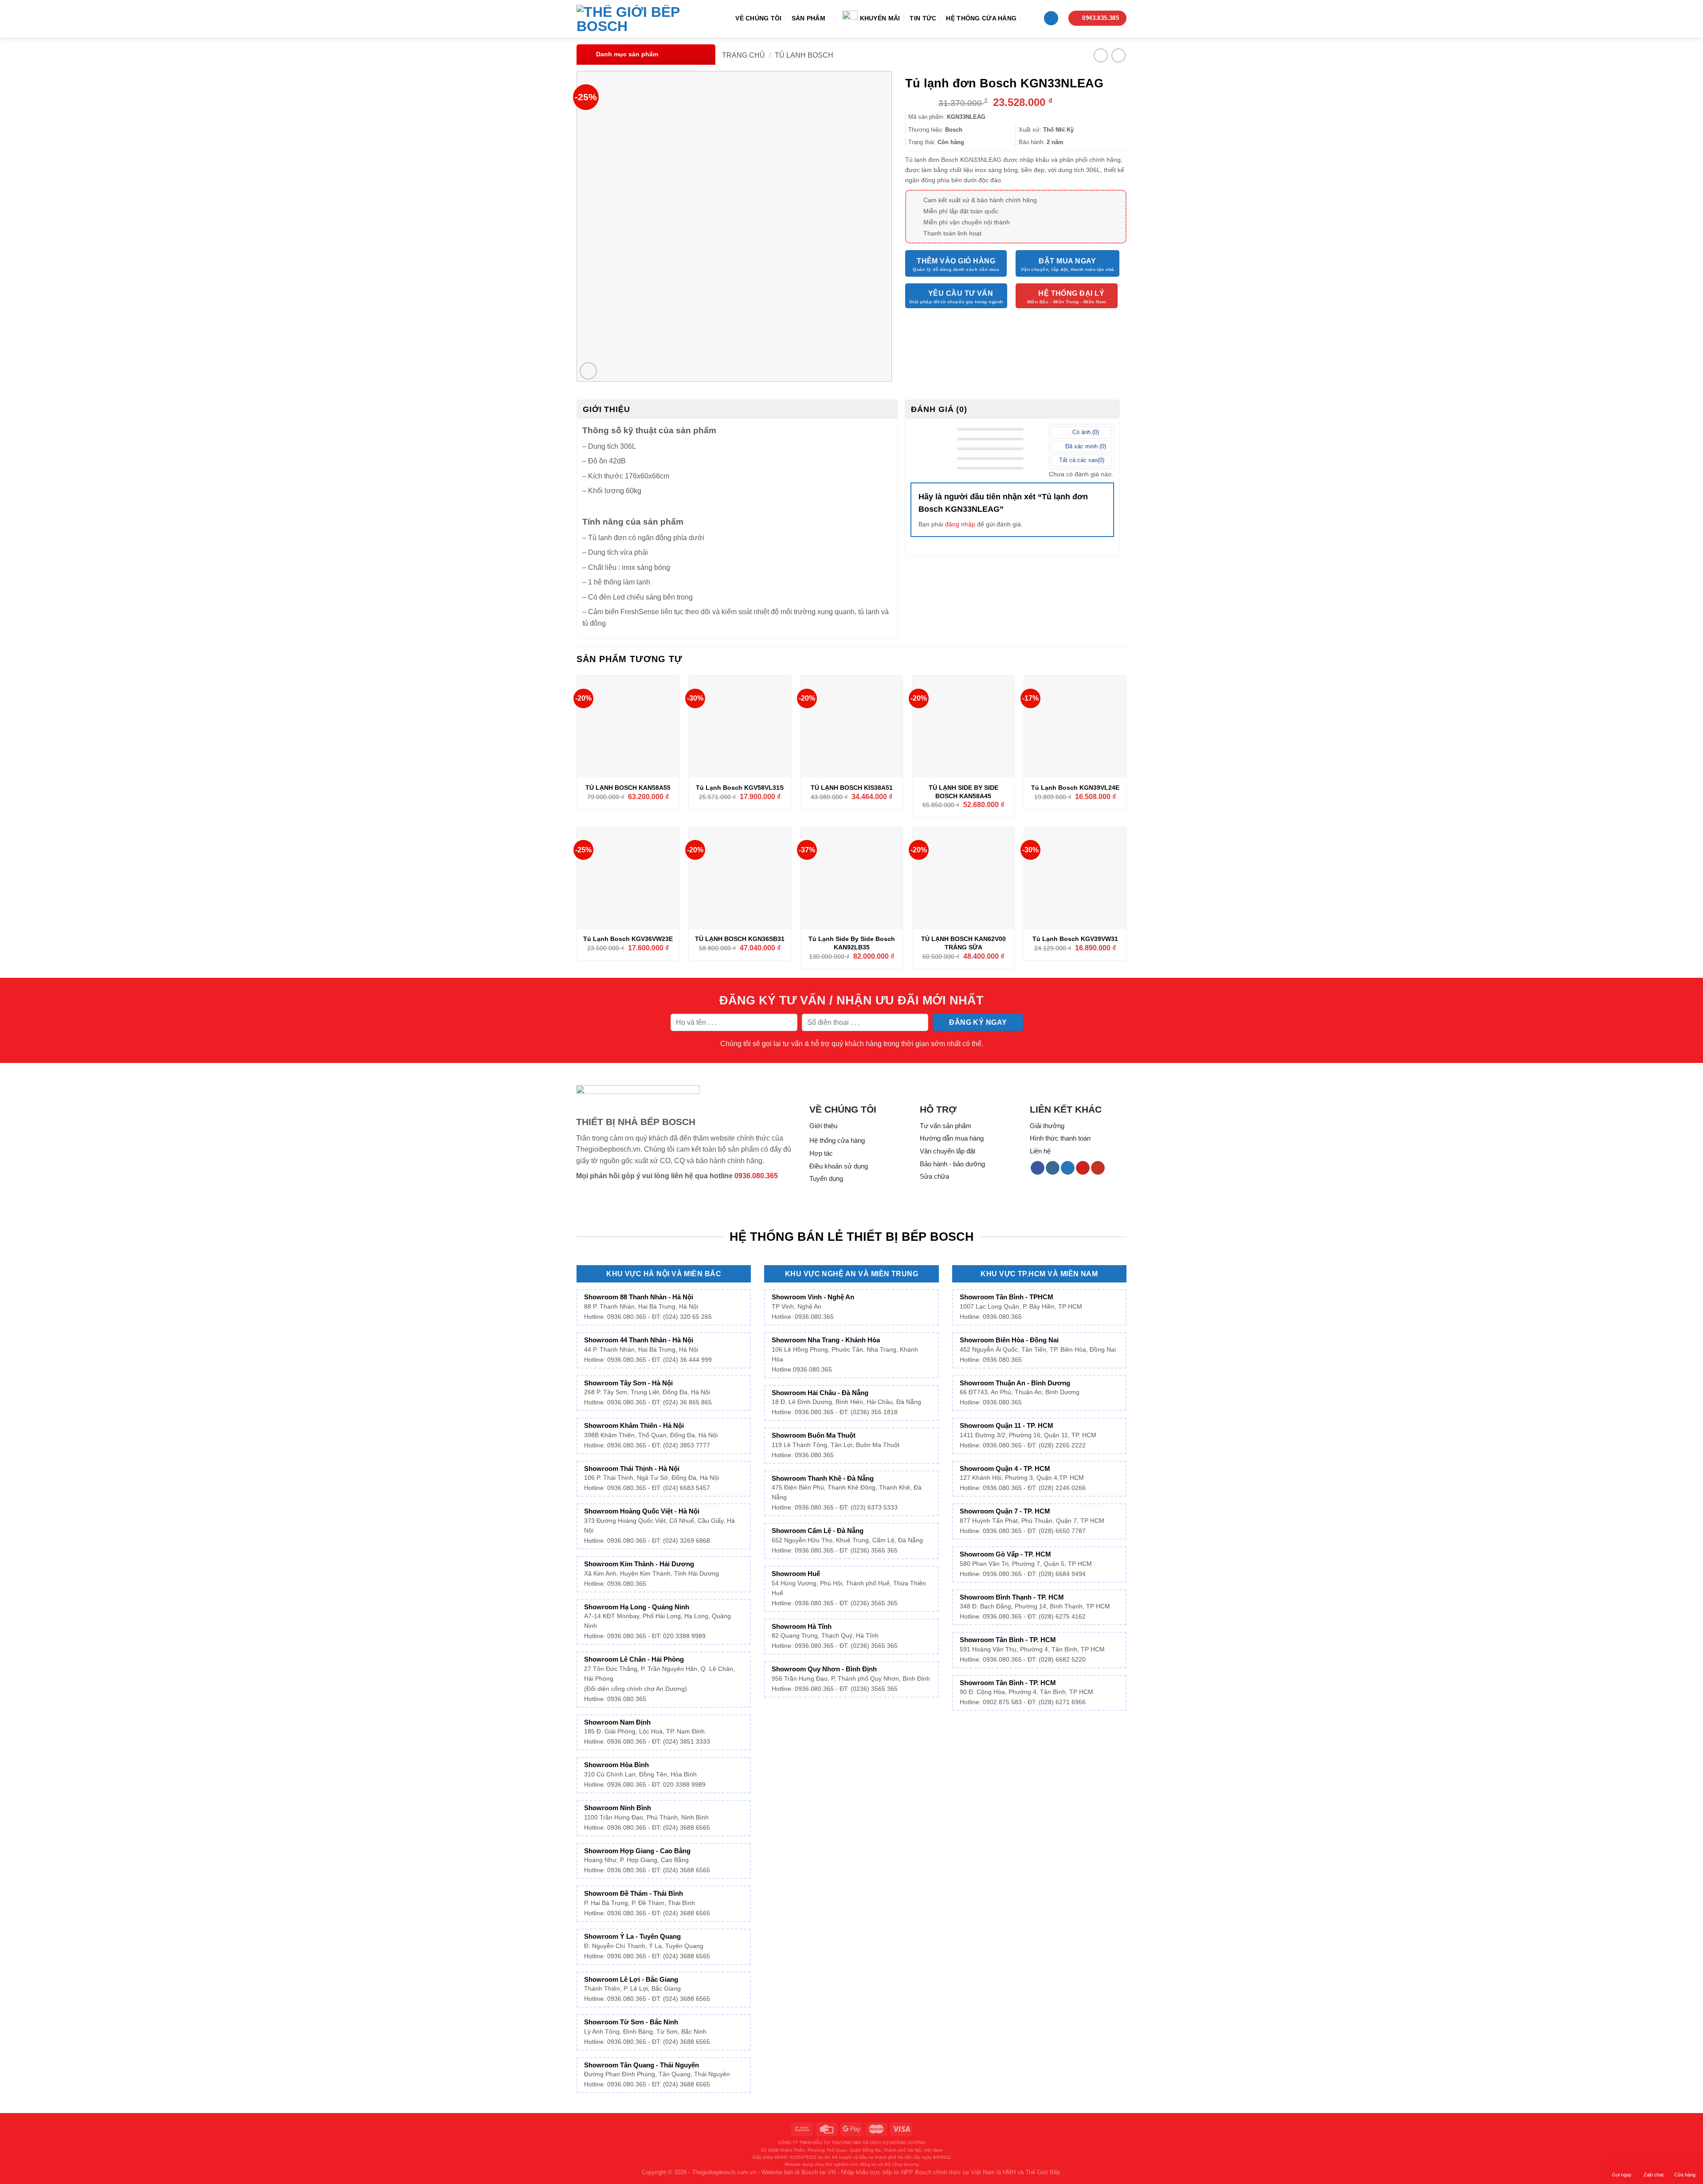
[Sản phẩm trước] (1101, 55)
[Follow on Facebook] (1038, 1168)
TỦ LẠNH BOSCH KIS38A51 (852, 788)
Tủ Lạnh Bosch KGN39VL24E (1075, 788)
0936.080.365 (756, 1176)
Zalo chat (1654, 2175)
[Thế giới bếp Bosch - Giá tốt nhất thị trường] (641, 19)
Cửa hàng (1685, 2175)
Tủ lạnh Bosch (804, 55)
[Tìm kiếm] (1030, 18)
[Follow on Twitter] (1068, 1168)
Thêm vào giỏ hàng (956, 261)
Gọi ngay (1622, 2175)
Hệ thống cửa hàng (981, 18)
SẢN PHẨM (808, 18)
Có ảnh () (1085, 432)
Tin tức (923, 18)
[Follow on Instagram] (1053, 1168)
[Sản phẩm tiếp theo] (1118, 55)
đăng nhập (960, 524)
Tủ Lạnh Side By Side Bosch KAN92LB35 (852, 943)
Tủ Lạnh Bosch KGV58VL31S (740, 788)
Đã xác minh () (1085, 446)
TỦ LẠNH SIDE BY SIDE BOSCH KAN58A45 (963, 792)
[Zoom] (588, 371)
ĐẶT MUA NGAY (1067, 261)
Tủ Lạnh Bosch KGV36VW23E (628, 939)
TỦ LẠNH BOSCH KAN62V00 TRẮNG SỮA (963, 943)
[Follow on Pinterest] (1083, 1168)
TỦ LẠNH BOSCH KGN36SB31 (740, 939)
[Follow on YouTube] (1098, 1168)
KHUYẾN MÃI (880, 18)
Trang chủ (744, 55)
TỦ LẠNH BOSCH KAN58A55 (628, 788)
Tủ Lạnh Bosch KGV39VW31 (1075, 939)
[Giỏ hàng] (1051, 18)
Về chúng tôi (758, 18)
